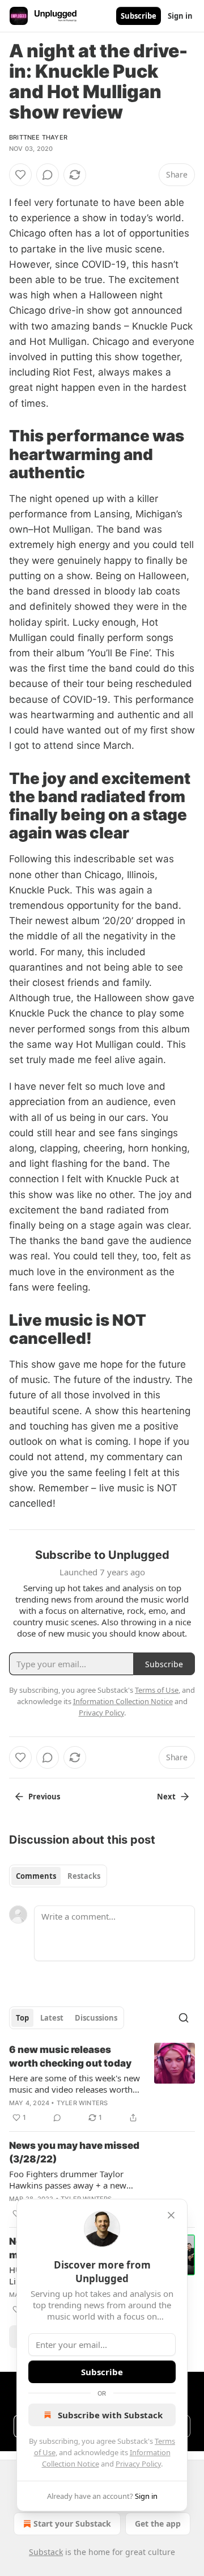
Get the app (158, 2524)
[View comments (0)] (48, 175)
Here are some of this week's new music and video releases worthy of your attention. (75, 2084)
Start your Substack (72, 2524)
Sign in (180, 16)
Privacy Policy (138, 2464)
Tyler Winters (82, 2103)
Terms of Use (157, 1690)
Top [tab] (22, 2018)
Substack (46, 2552)
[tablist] (58, 1876)
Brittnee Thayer (38, 137)
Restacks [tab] (84, 1876)
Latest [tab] (52, 2018)
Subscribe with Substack (110, 2415)
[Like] (20, 175)
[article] (102, 2084)
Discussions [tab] (96, 2018)
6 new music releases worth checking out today (70, 2056)
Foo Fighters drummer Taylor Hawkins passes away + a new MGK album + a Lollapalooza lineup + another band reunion (69, 2179)
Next (166, 1797)
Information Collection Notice (123, 1701)
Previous (44, 1797)
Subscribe (139, 16)
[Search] (184, 2018)
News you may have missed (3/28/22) (74, 2152)
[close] (171, 2215)
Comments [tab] (36, 1876)
